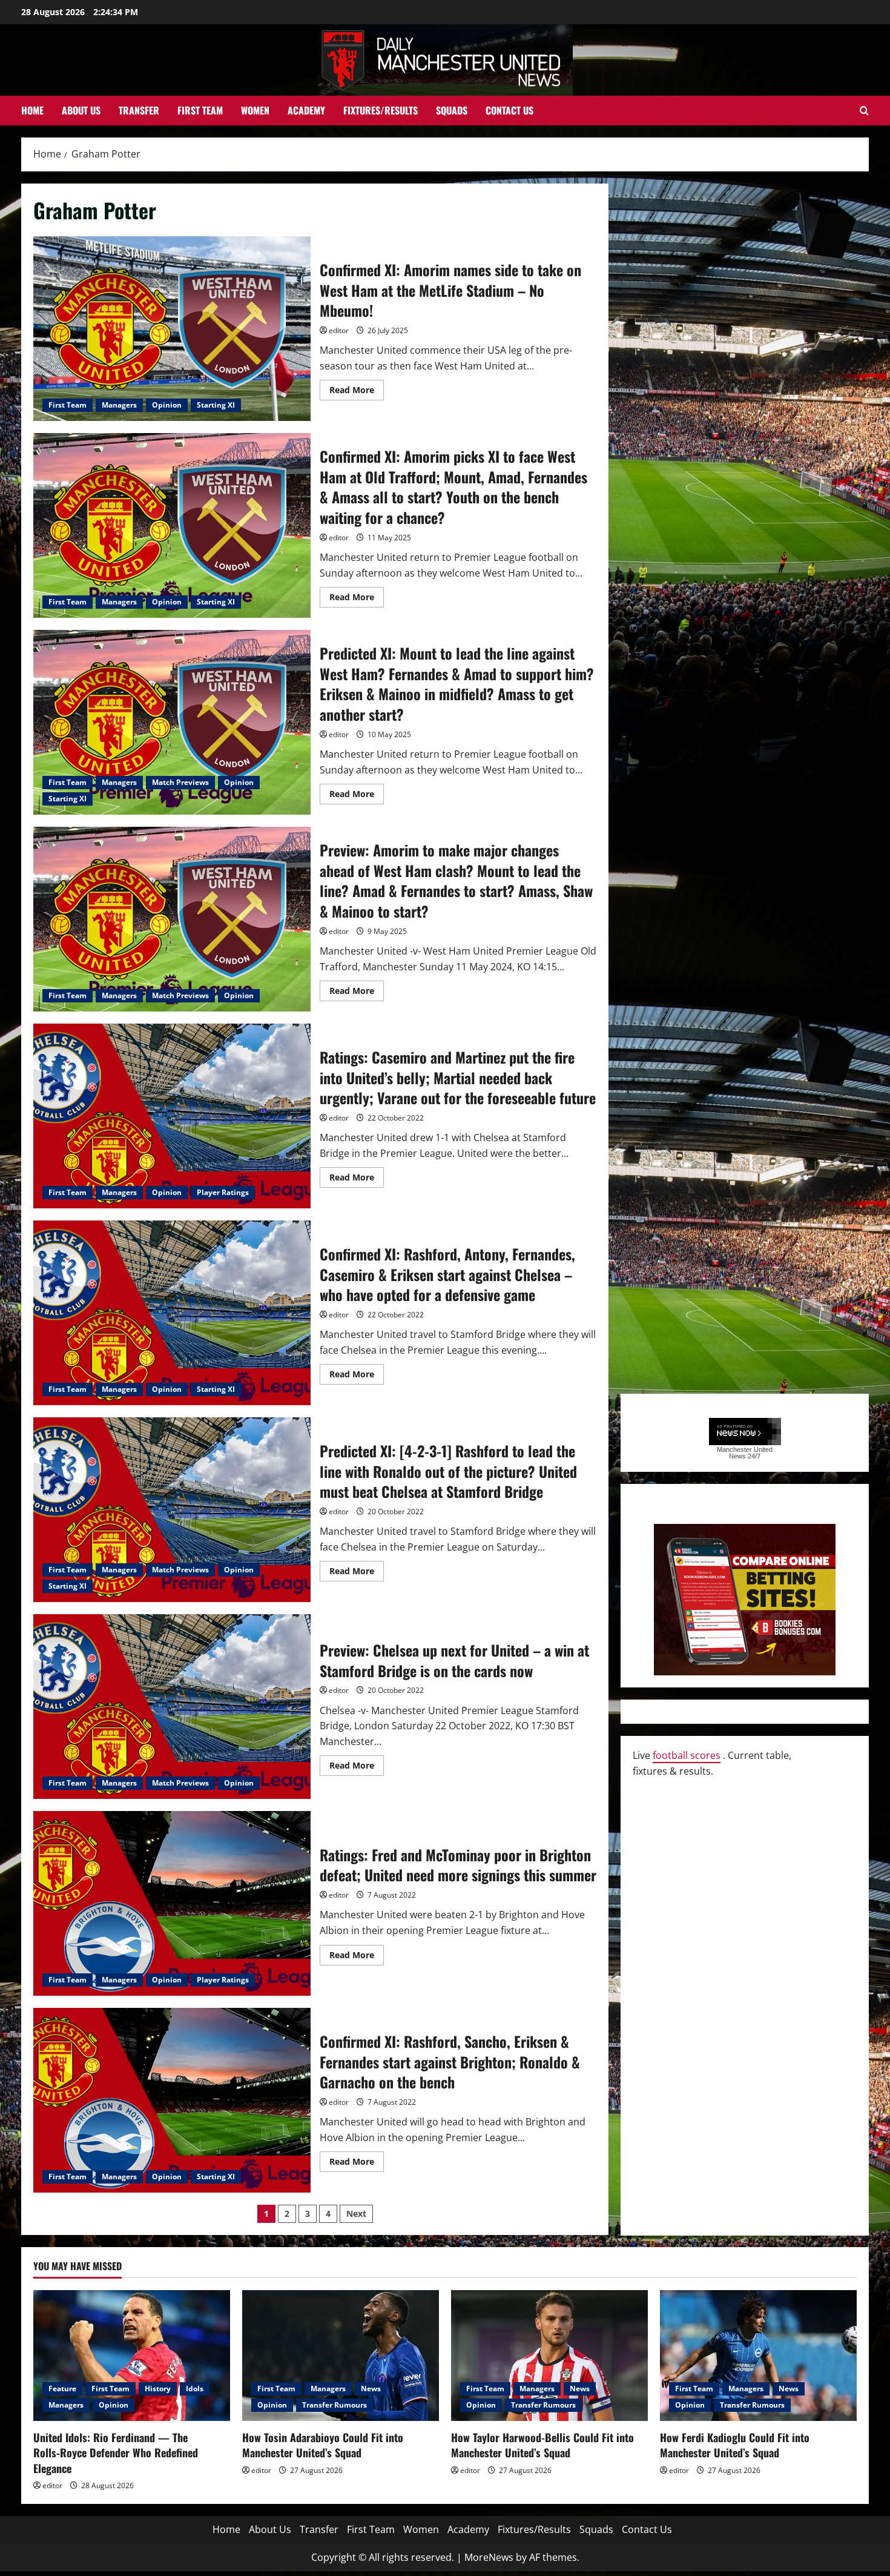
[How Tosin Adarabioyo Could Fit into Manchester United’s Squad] (341, 2356)
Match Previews (180, 782)
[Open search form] (864, 111)
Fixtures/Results (381, 110)
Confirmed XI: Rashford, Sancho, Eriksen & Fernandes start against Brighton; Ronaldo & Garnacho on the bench (172, 2100)
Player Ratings (223, 1192)
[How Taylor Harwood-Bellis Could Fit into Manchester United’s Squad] (549, 2356)
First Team (200, 110)
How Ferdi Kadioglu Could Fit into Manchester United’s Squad (735, 2445)
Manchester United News (745, 1453)
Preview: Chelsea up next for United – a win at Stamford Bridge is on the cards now (172, 1707)
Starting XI (216, 405)
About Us (81, 110)
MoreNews (489, 2557)
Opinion (167, 405)
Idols (195, 2389)
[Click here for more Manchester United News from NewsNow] (745, 1432)
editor (339, 330)
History (158, 2389)
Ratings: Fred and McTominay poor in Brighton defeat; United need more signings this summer (172, 1903)
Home (32, 110)
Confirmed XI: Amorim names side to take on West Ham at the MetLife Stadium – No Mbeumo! (172, 329)
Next (356, 2213)
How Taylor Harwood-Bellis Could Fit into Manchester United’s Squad (542, 2445)
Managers (119, 405)
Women (255, 110)
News (371, 2389)
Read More (357, 392)
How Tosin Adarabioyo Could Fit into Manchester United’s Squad (323, 2445)
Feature (62, 2389)
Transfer (139, 110)
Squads (452, 110)
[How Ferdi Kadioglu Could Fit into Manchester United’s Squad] (758, 2356)
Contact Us (509, 110)
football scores (687, 1755)
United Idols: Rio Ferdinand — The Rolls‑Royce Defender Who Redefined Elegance (116, 2452)
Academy (306, 110)
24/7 (753, 1456)
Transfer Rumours (335, 2405)
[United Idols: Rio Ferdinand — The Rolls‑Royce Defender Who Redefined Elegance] (132, 2356)
